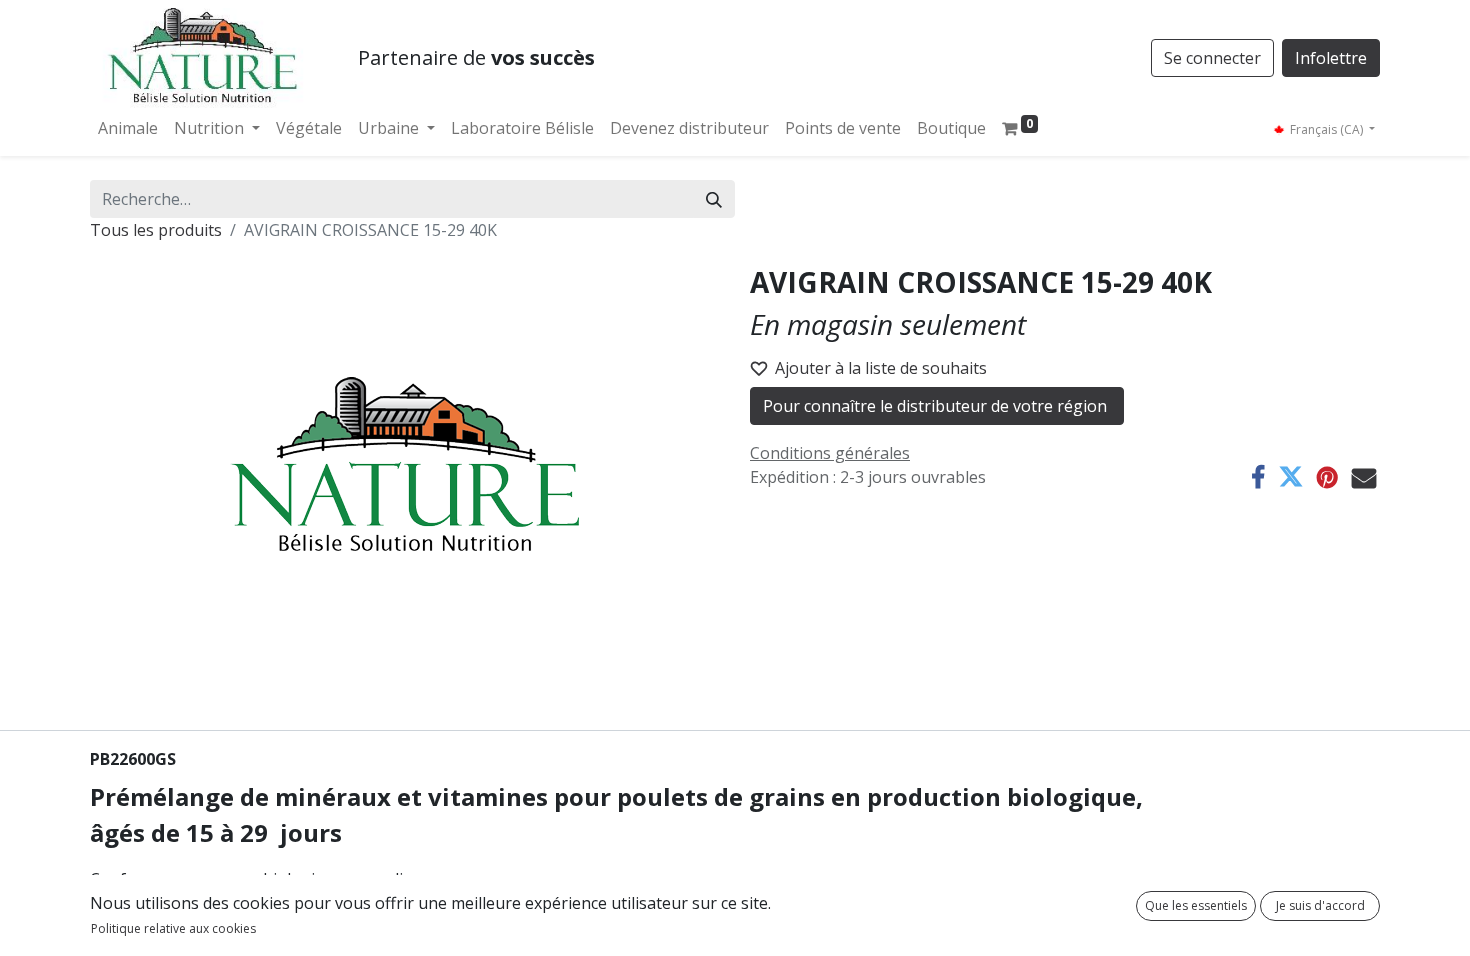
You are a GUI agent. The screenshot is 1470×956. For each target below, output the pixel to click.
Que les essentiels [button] (1196, 905)
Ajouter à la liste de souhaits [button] (881, 368)
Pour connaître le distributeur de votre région (937, 406)
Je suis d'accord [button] (1320, 905)
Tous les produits (156, 230)
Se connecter (1212, 58)
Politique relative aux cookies (173, 928)
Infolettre (1331, 58)
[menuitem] (128, 128)
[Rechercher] (714, 199)
